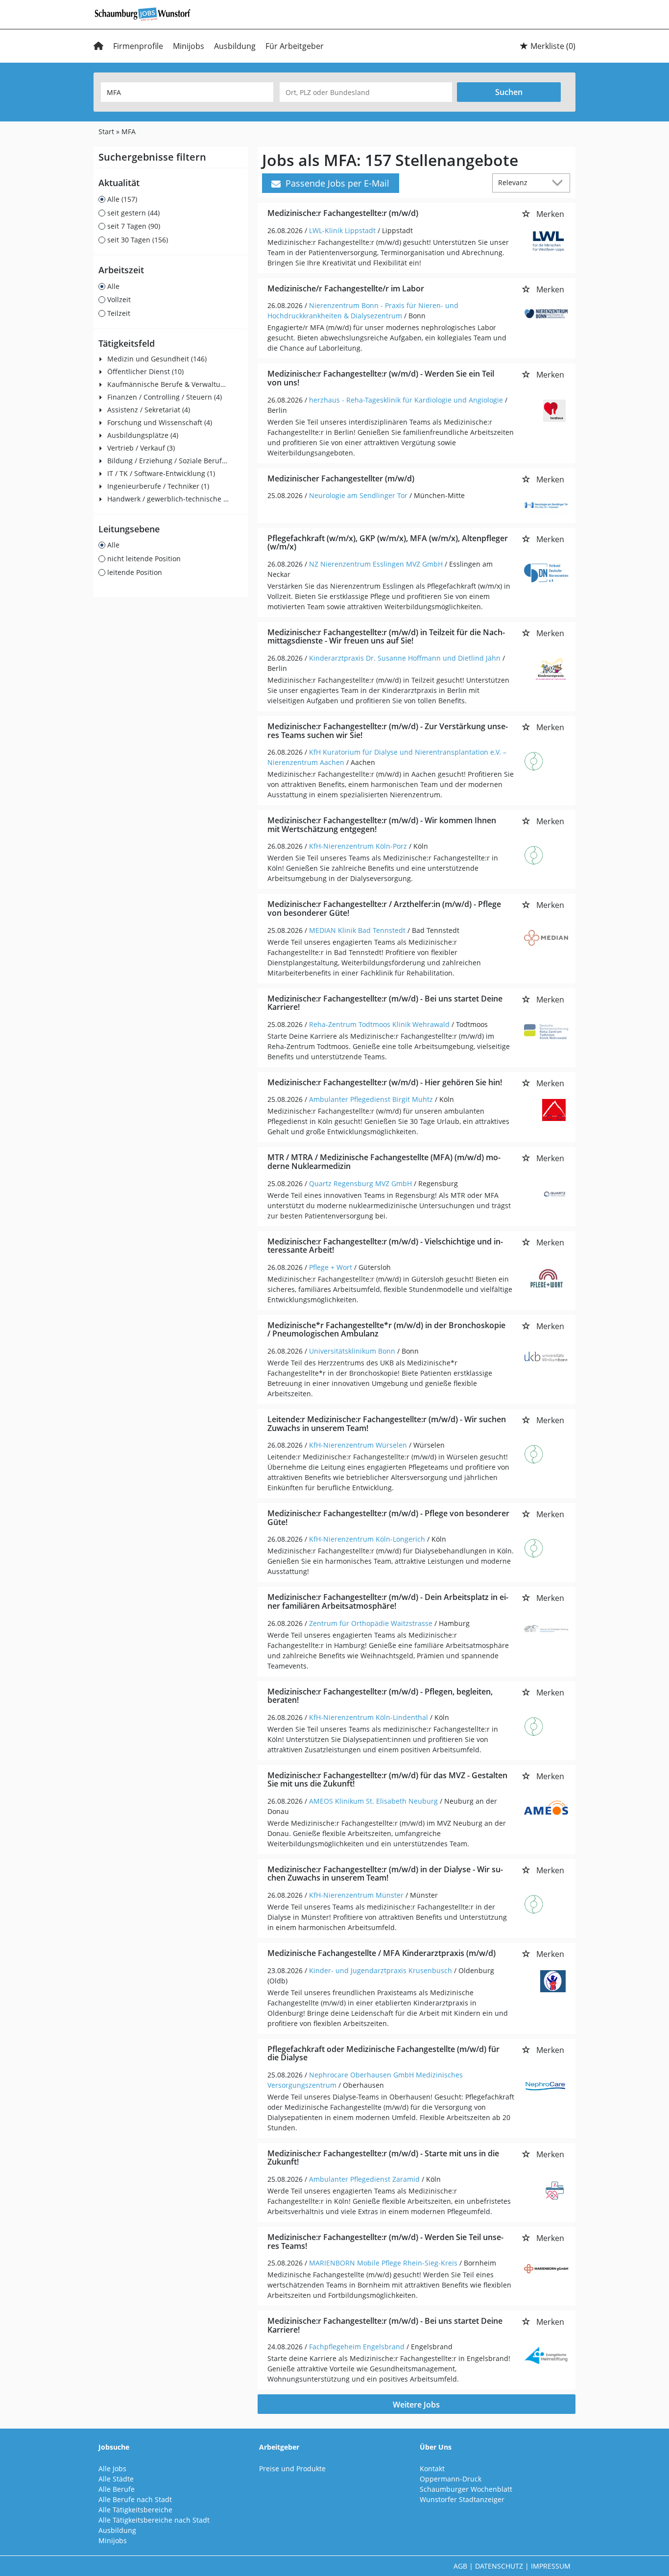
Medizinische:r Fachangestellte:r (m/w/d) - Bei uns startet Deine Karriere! (385, 1003)
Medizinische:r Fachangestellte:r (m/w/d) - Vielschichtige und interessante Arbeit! (385, 1246)
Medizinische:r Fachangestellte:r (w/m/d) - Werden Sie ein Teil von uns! (381, 378)
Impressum (551, 2566)
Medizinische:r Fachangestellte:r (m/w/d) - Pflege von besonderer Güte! (388, 1518)
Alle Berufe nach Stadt (135, 2499)
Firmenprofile (138, 46)
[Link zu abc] (146, 13)
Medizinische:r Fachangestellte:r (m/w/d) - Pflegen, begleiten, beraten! (380, 1696)
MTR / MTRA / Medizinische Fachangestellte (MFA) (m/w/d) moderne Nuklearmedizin (384, 1162)
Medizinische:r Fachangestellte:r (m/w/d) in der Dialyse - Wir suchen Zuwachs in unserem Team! (385, 1874)
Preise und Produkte (292, 2469)
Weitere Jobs (416, 2405)
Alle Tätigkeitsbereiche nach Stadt (154, 2520)
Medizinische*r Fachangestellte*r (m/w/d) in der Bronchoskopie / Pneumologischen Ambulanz (386, 1330)
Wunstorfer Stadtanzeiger (462, 2499)
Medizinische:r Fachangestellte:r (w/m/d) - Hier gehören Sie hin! (385, 1082)
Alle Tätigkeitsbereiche (135, 2510)
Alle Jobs (112, 2469)
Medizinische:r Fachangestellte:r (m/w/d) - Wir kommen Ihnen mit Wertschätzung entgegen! (382, 825)
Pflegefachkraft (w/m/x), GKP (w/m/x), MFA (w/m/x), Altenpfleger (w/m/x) (388, 543)
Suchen (509, 92)
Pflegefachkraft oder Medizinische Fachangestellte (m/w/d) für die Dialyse (383, 2053)
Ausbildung (235, 46)
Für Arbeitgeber (295, 46)
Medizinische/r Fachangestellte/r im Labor (346, 288)
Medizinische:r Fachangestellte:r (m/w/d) (343, 213)
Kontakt (432, 2469)
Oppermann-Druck (451, 2479)
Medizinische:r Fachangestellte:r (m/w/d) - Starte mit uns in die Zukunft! (383, 2158)
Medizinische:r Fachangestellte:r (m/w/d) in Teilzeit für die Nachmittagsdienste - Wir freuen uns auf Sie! (386, 637)
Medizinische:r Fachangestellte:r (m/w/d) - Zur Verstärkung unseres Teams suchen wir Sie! (388, 731)
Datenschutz (499, 2566)
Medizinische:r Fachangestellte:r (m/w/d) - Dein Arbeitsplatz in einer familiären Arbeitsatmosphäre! (388, 1601)
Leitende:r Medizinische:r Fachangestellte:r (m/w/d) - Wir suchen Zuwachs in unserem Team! (387, 1424)
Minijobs (189, 46)
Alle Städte (116, 2479)
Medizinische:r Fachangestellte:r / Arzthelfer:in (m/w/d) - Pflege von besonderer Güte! (384, 908)
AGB (460, 2566)
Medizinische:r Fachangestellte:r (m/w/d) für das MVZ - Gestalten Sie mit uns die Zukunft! (387, 1780)
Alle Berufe (117, 2489)
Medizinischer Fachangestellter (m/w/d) (341, 478)
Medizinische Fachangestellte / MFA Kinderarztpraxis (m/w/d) (382, 1953)
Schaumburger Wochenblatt (466, 2489)
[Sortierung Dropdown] (560, 182)
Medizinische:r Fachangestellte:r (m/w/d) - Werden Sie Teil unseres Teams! (385, 2242)
